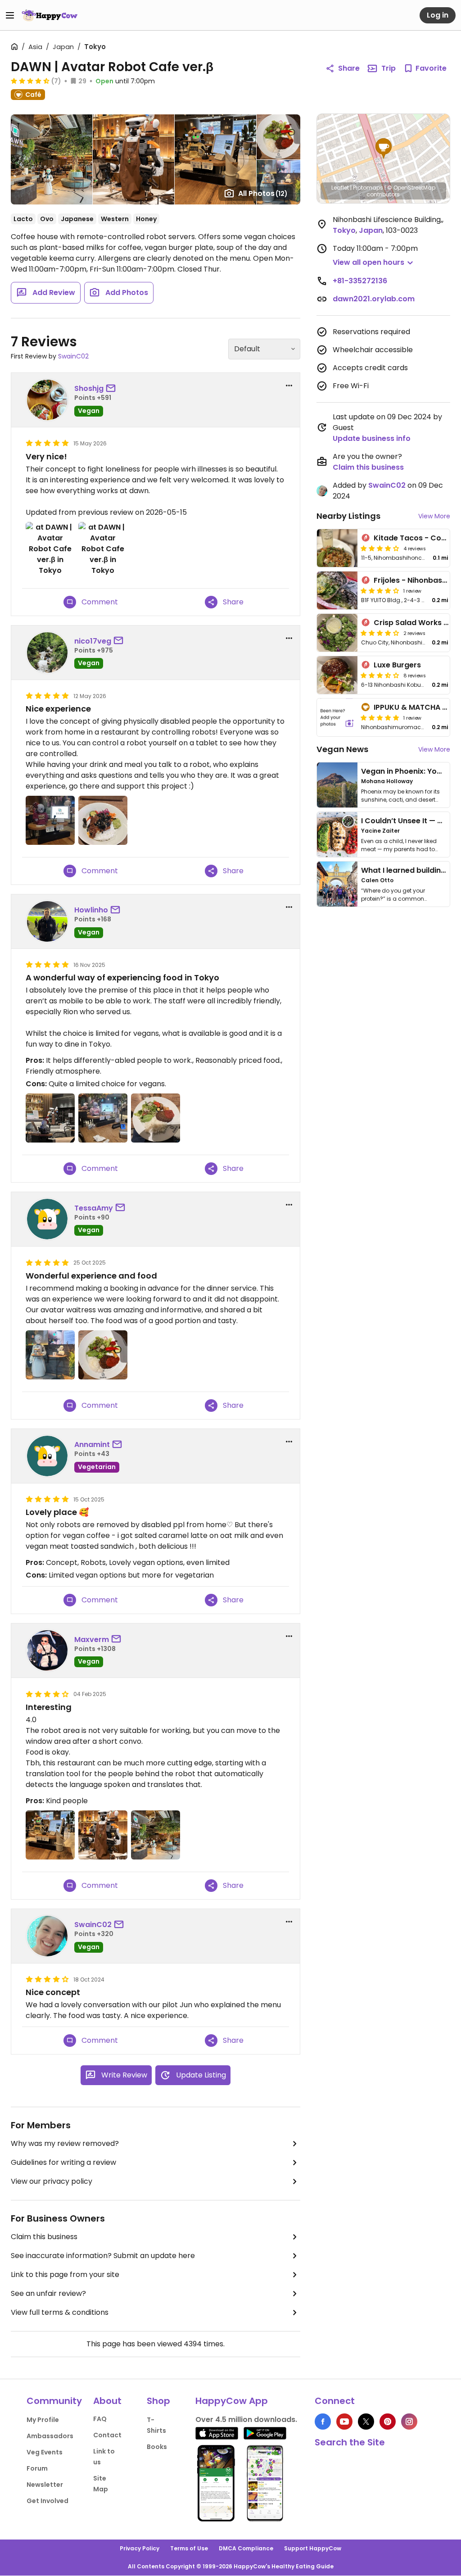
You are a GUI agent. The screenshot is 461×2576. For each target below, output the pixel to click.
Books (157, 2447)
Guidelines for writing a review (63, 2162)
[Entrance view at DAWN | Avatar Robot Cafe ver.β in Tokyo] (156, 1835)
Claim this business (44, 2237)
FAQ (100, 2419)
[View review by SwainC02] (47, 1936)
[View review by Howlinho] (47, 921)
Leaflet (340, 188)
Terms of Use (189, 2548)
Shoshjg (89, 388)
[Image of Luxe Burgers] (337, 675)
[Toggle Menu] (10, 15)
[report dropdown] (289, 385)
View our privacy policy (52, 2181)
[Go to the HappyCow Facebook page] (323, 2422)
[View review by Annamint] (47, 1456)
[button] (384, 149)
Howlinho (91, 910)
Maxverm (92, 1639)
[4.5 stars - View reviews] (30, 81)
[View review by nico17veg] (47, 653)
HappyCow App (232, 2401)
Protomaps (368, 188)
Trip (389, 68)
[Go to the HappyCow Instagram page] (409, 2422)
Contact (107, 2435)
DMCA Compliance (246, 2548)
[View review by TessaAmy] (47, 1219)
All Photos (263, 193)
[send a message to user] (113, 389)
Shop (158, 2401)
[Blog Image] (337, 785)
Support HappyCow (313, 2548)
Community (54, 2401)
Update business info (372, 438)
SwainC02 (73, 356)
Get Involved (47, 2501)
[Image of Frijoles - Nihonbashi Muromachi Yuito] (337, 590)
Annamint (92, 1444)
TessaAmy (94, 1208)
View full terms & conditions (60, 2312)
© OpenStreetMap (411, 188)
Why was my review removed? (65, 2143)
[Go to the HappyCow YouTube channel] (344, 2422)
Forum (37, 2468)
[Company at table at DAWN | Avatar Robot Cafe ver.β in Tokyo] (50, 1835)
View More (434, 516)
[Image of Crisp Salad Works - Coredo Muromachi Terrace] (337, 633)
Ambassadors (50, 2436)
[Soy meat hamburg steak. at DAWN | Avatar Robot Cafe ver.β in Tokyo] (156, 1118)
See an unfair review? (48, 2293)
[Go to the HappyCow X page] (366, 2422)
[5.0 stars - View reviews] (380, 717)
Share (349, 68)
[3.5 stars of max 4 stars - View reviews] (380, 675)
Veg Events (45, 2452)
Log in (438, 15)
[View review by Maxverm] (47, 1651)
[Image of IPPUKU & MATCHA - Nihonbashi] (337, 717)
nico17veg (93, 641)
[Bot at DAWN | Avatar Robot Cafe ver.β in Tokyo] (103, 1835)
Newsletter (45, 2485)
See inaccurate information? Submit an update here (103, 2256)
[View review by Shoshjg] (47, 400)
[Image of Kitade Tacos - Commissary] (337, 548)
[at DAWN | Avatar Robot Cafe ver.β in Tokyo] (50, 549)
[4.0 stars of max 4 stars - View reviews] (380, 548)
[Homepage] (50, 15)
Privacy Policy (140, 2548)
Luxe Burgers (397, 665)
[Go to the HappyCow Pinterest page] (388, 2422)
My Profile (43, 2420)
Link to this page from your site (65, 2274)
